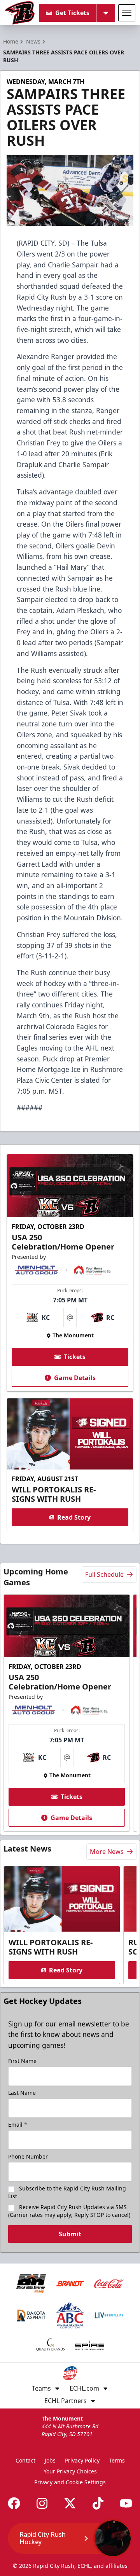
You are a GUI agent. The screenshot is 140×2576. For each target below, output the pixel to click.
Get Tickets (72, 13)
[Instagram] (42, 2503)
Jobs (50, 2460)
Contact (25, 2460)
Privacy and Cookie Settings (70, 2482)
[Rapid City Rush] (20, 13)
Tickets (75, 1357)
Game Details (75, 1378)
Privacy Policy (82, 2460)
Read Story (74, 1517)
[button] (70, 2538)
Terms (117, 2460)
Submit (70, 2234)
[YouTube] (126, 2503)
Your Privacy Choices (70, 2471)
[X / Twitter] (70, 2503)
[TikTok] (98, 2503)
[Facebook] (14, 2503)
